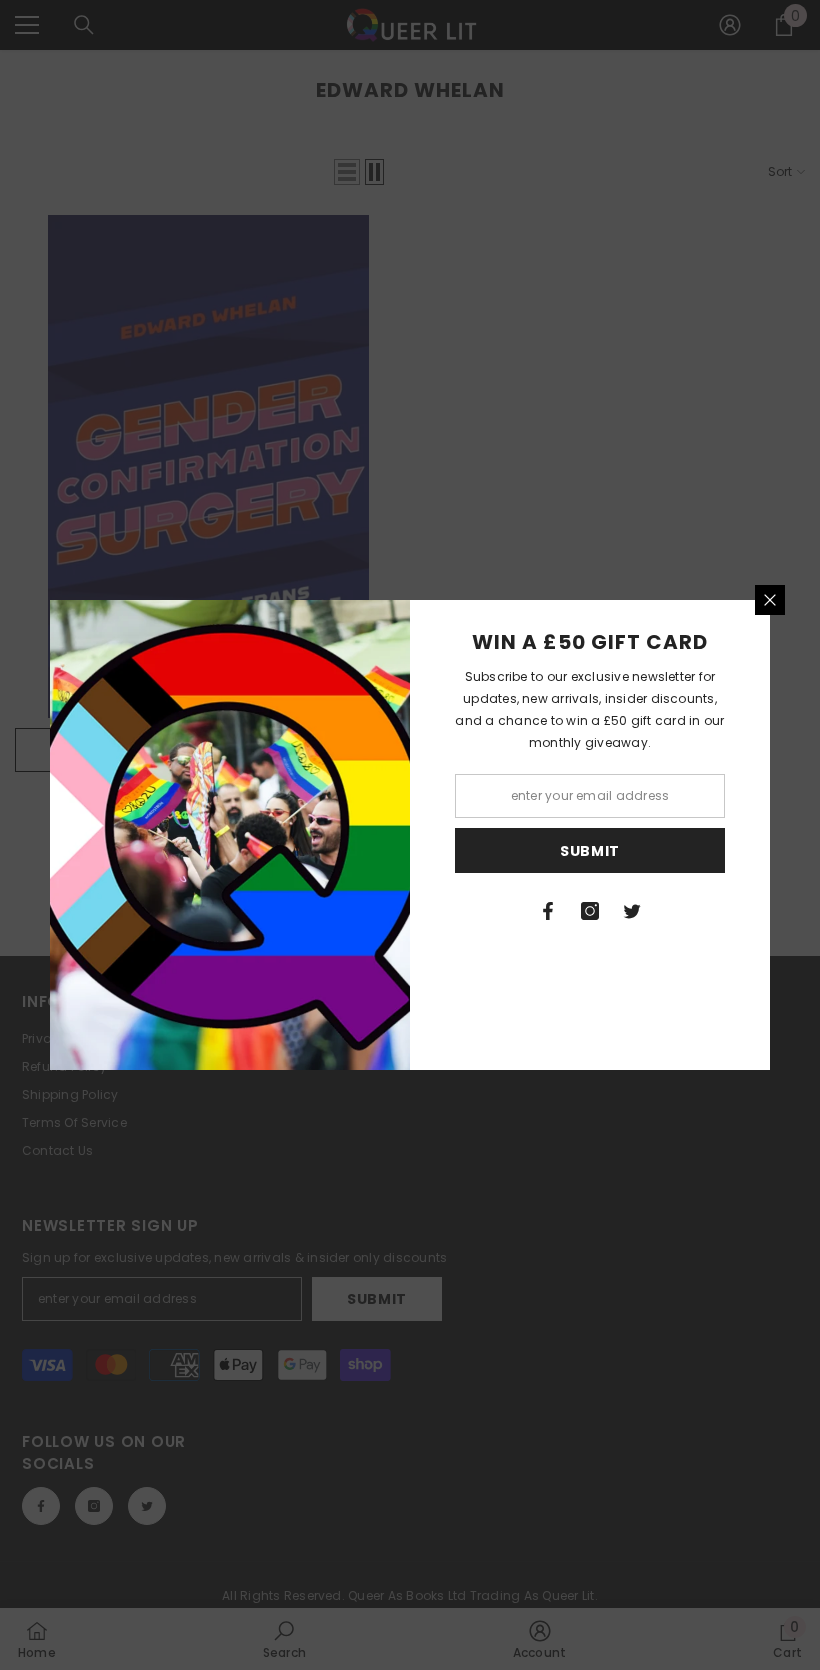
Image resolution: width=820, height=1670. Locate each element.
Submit (590, 851)
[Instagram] (590, 911)
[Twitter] (632, 911)
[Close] (770, 600)
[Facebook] (548, 911)
